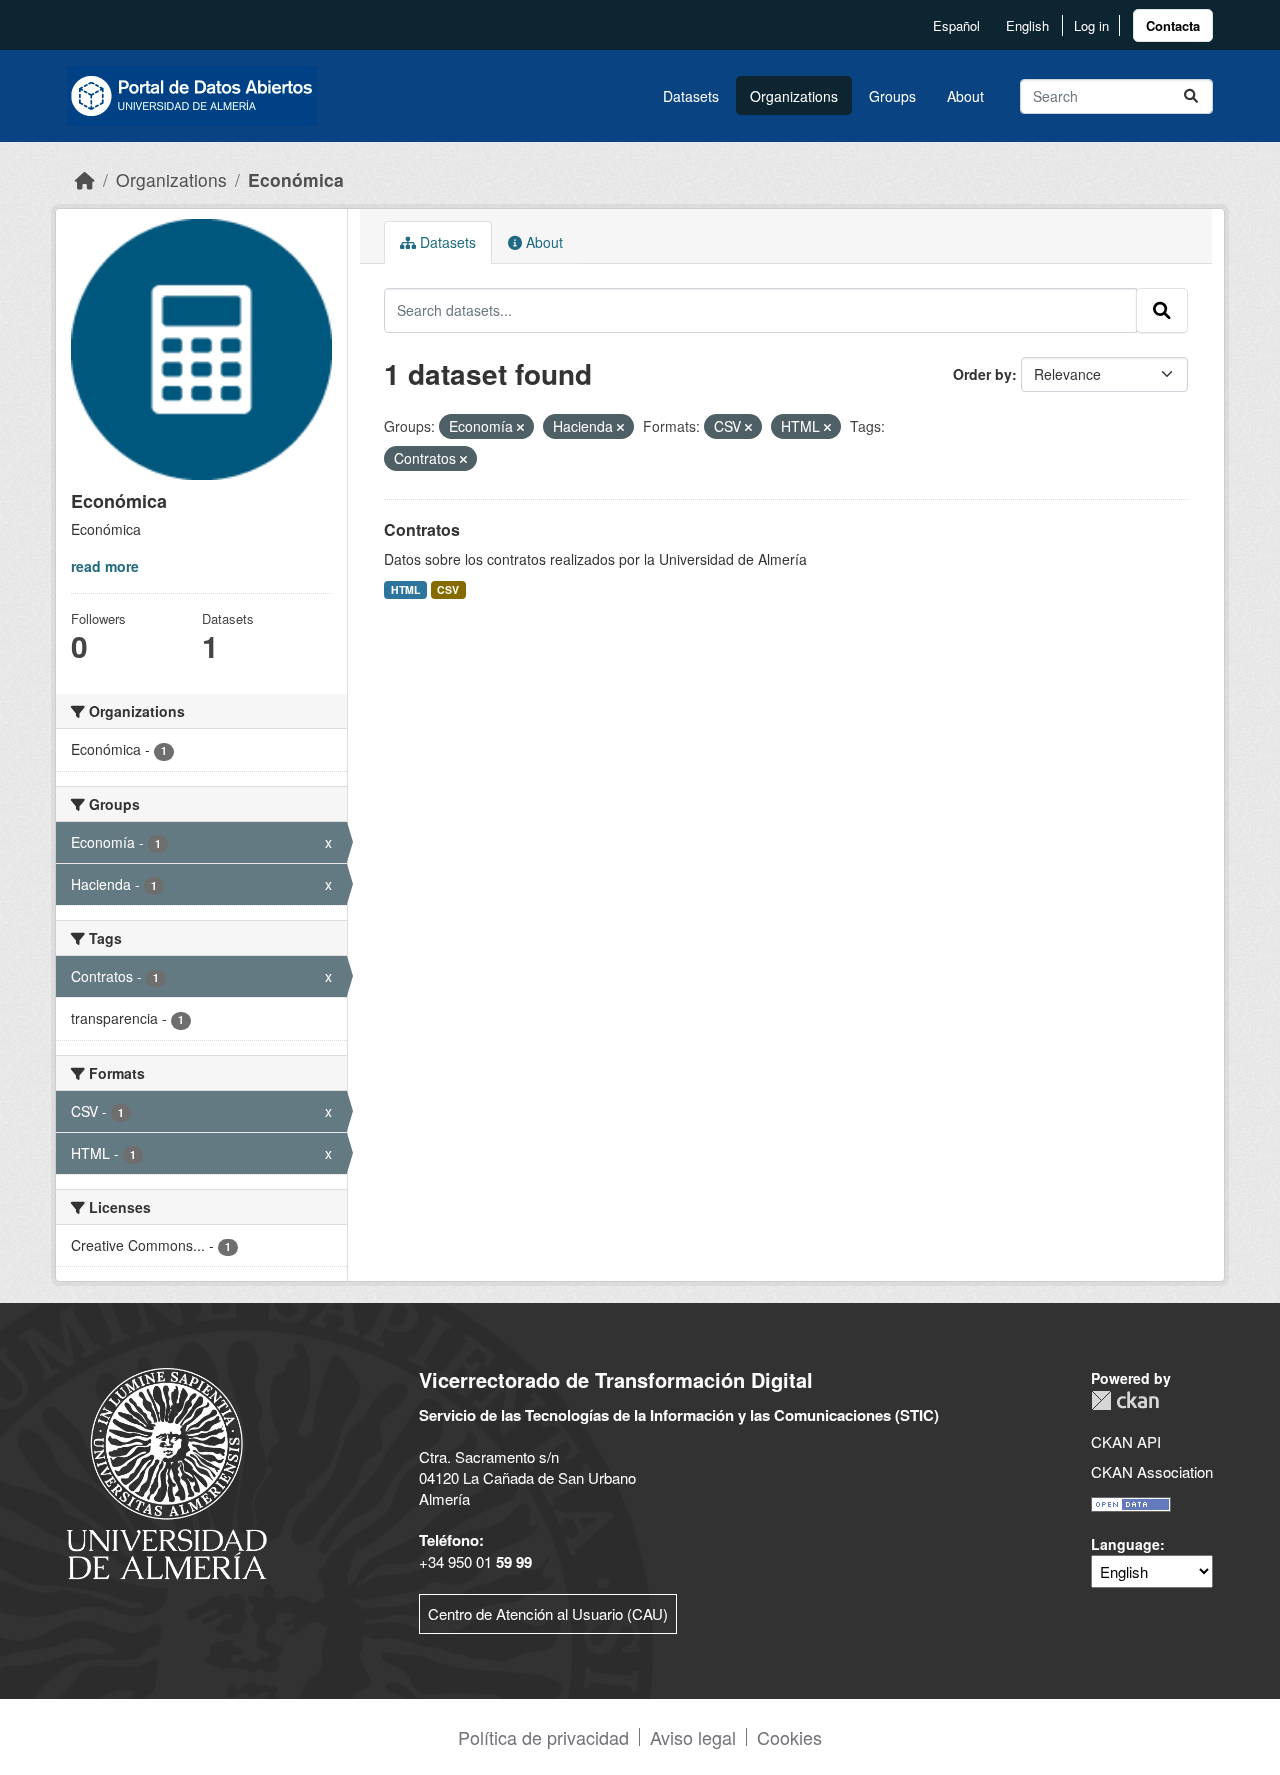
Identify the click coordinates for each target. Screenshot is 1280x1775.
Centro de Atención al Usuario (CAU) (548, 1613)
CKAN (1125, 1400)
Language (1125, 1544)
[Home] (85, 179)
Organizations (794, 96)
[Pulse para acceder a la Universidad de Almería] (167, 1471)
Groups (892, 96)
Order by (982, 374)
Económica (296, 179)
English (1027, 25)
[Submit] (1191, 96)
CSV (448, 589)
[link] (1173, 25)
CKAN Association (1152, 1471)
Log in (1091, 25)
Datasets (691, 96)
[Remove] (520, 427)
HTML (405, 589)
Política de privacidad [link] (543, 1737)
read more (105, 566)
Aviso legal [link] (693, 1737)
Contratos (422, 529)
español (956, 25)
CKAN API (1126, 1441)
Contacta (1173, 25)
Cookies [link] (789, 1737)
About (965, 96)
